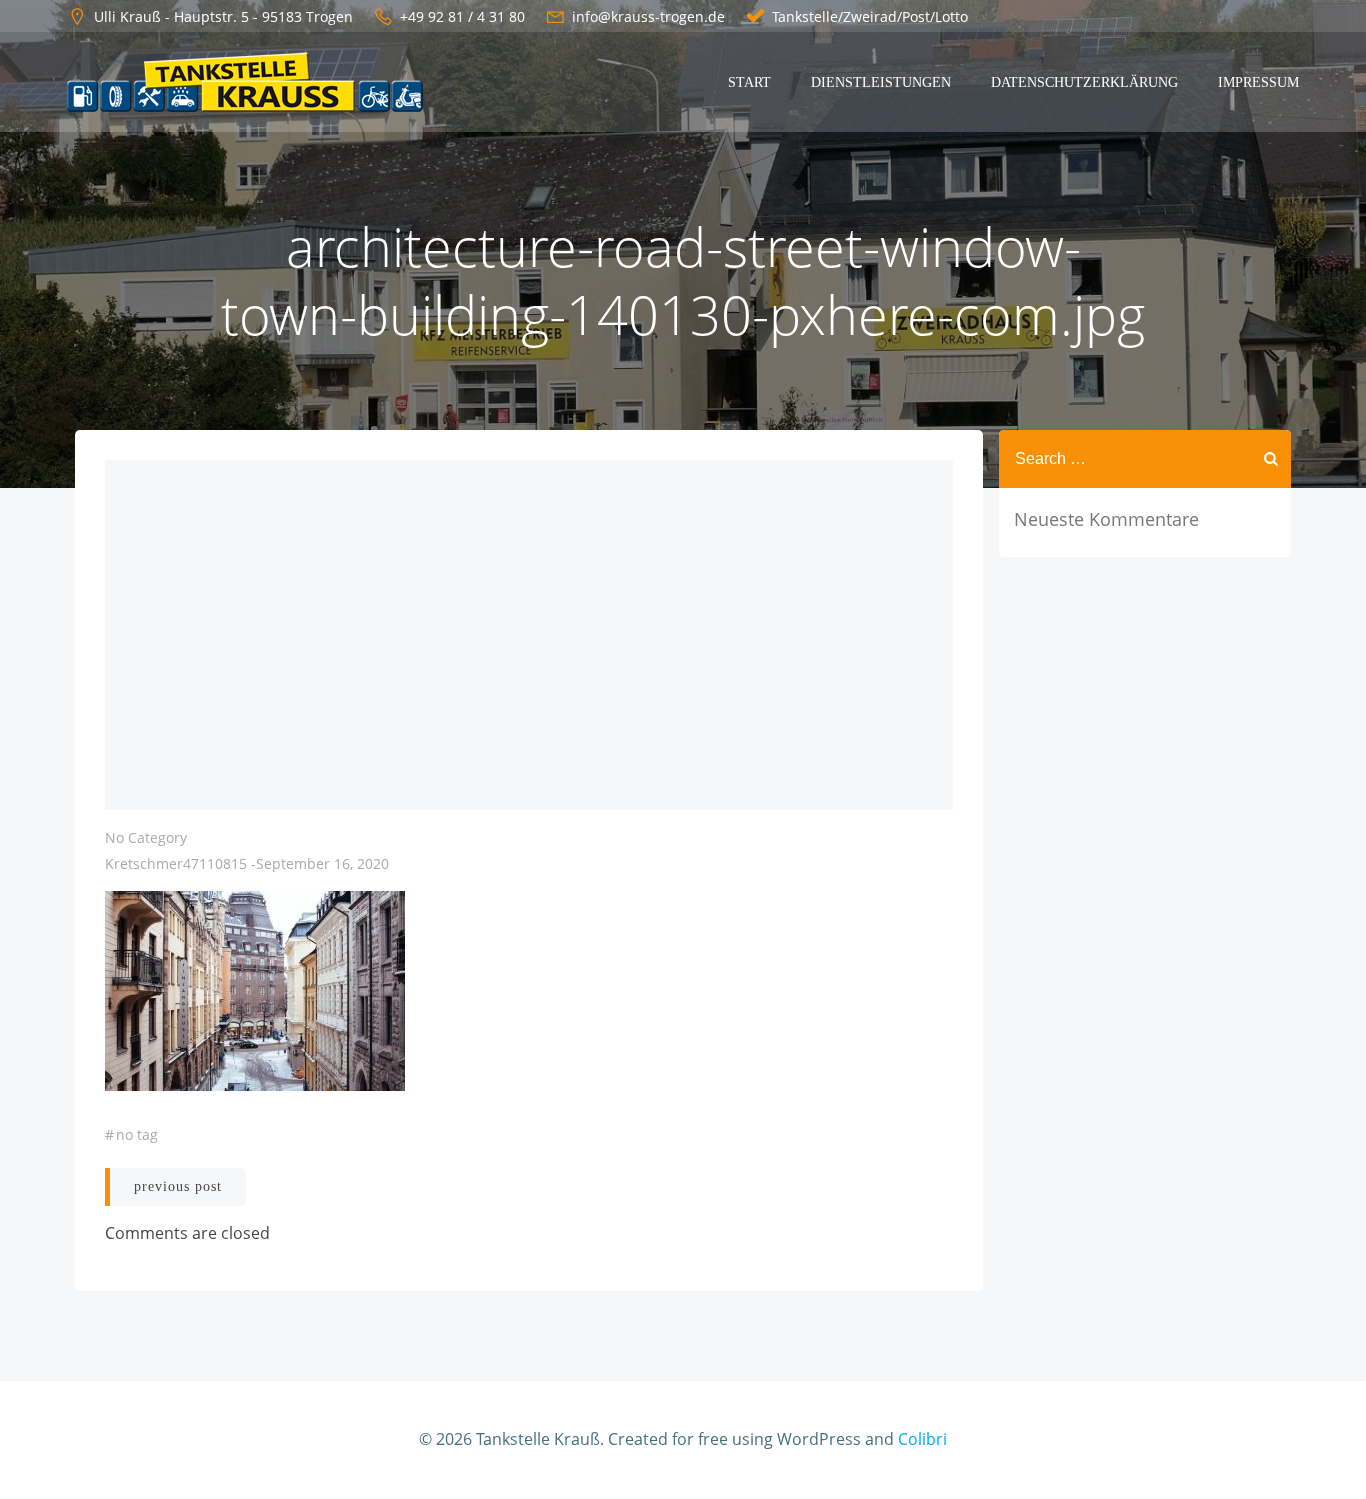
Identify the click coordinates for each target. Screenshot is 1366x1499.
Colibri (922, 1439)
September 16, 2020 (322, 863)
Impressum (1258, 82)
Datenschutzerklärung (1084, 82)
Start (749, 82)
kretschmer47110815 (176, 863)
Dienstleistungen (881, 82)
